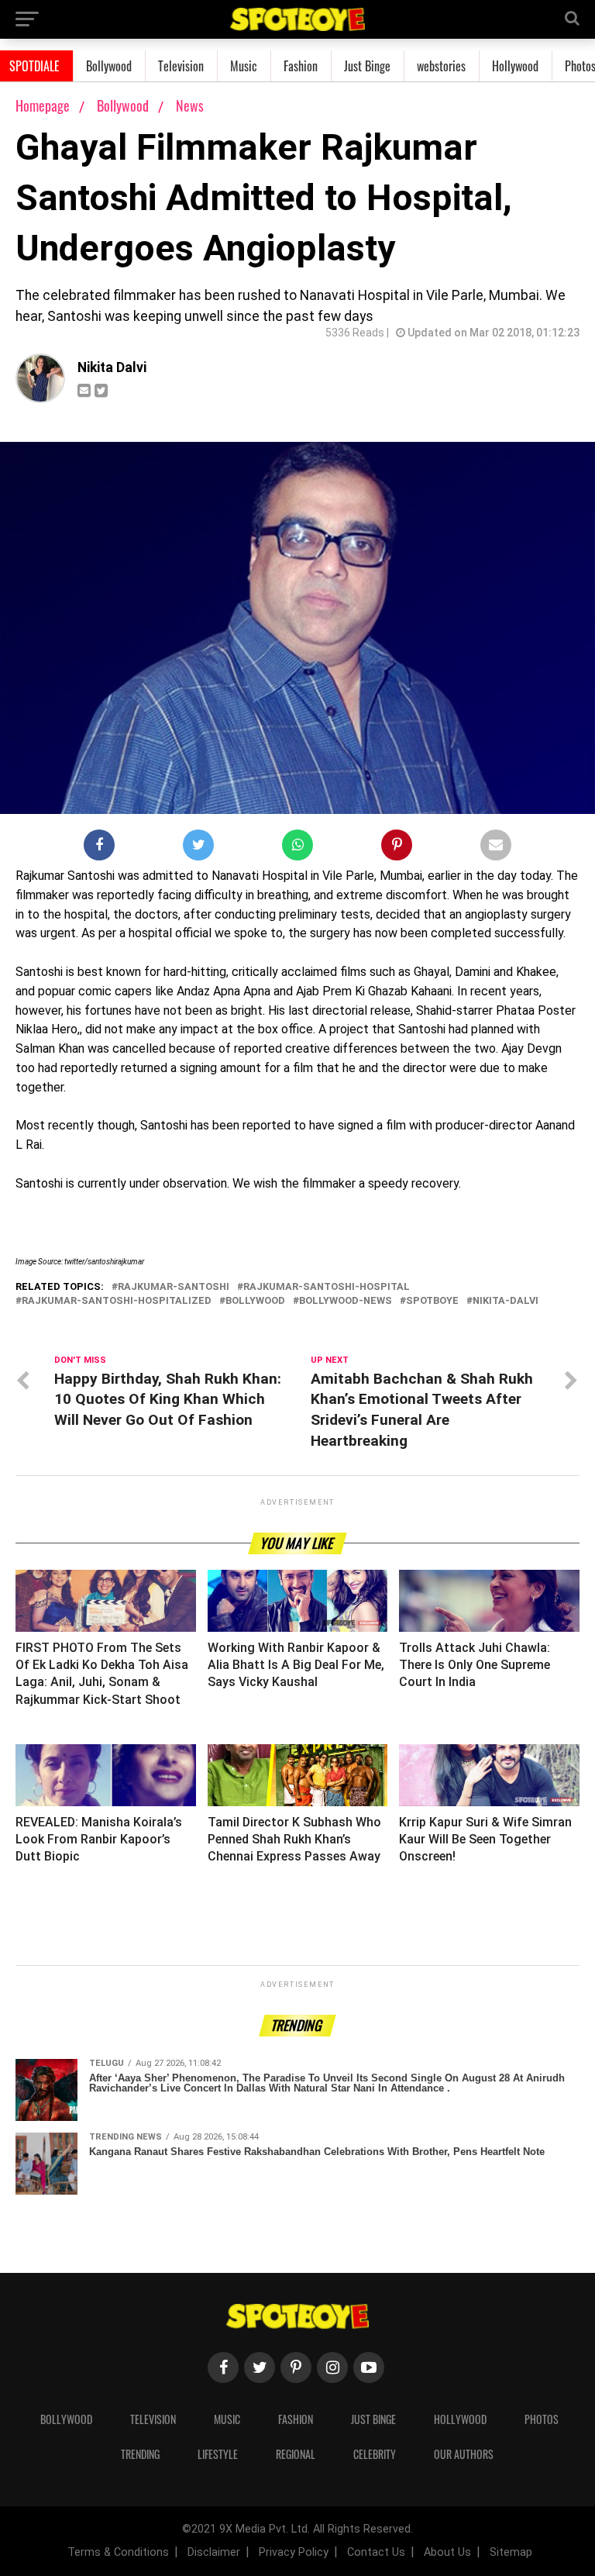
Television (181, 66)
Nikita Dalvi (112, 367)
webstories (441, 66)
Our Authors (464, 2454)
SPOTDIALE (34, 66)
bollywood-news (346, 1301)
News (190, 105)
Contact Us (376, 2552)
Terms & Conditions (118, 2552)
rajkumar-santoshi (174, 1287)
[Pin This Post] (397, 848)
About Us (447, 2552)
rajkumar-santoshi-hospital (327, 1287)
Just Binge (367, 66)
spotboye (432, 1301)
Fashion (301, 66)
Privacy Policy (294, 2552)
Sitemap (511, 2552)
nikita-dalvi (506, 1301)
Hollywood (515, 66)
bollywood (255, 1301)
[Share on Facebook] (99, 848)
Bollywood (109, 66)
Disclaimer (214, 2552)
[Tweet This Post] (198, 848)
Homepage (43, 105)
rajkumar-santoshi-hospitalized (117, 1301)
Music (244, 66)
